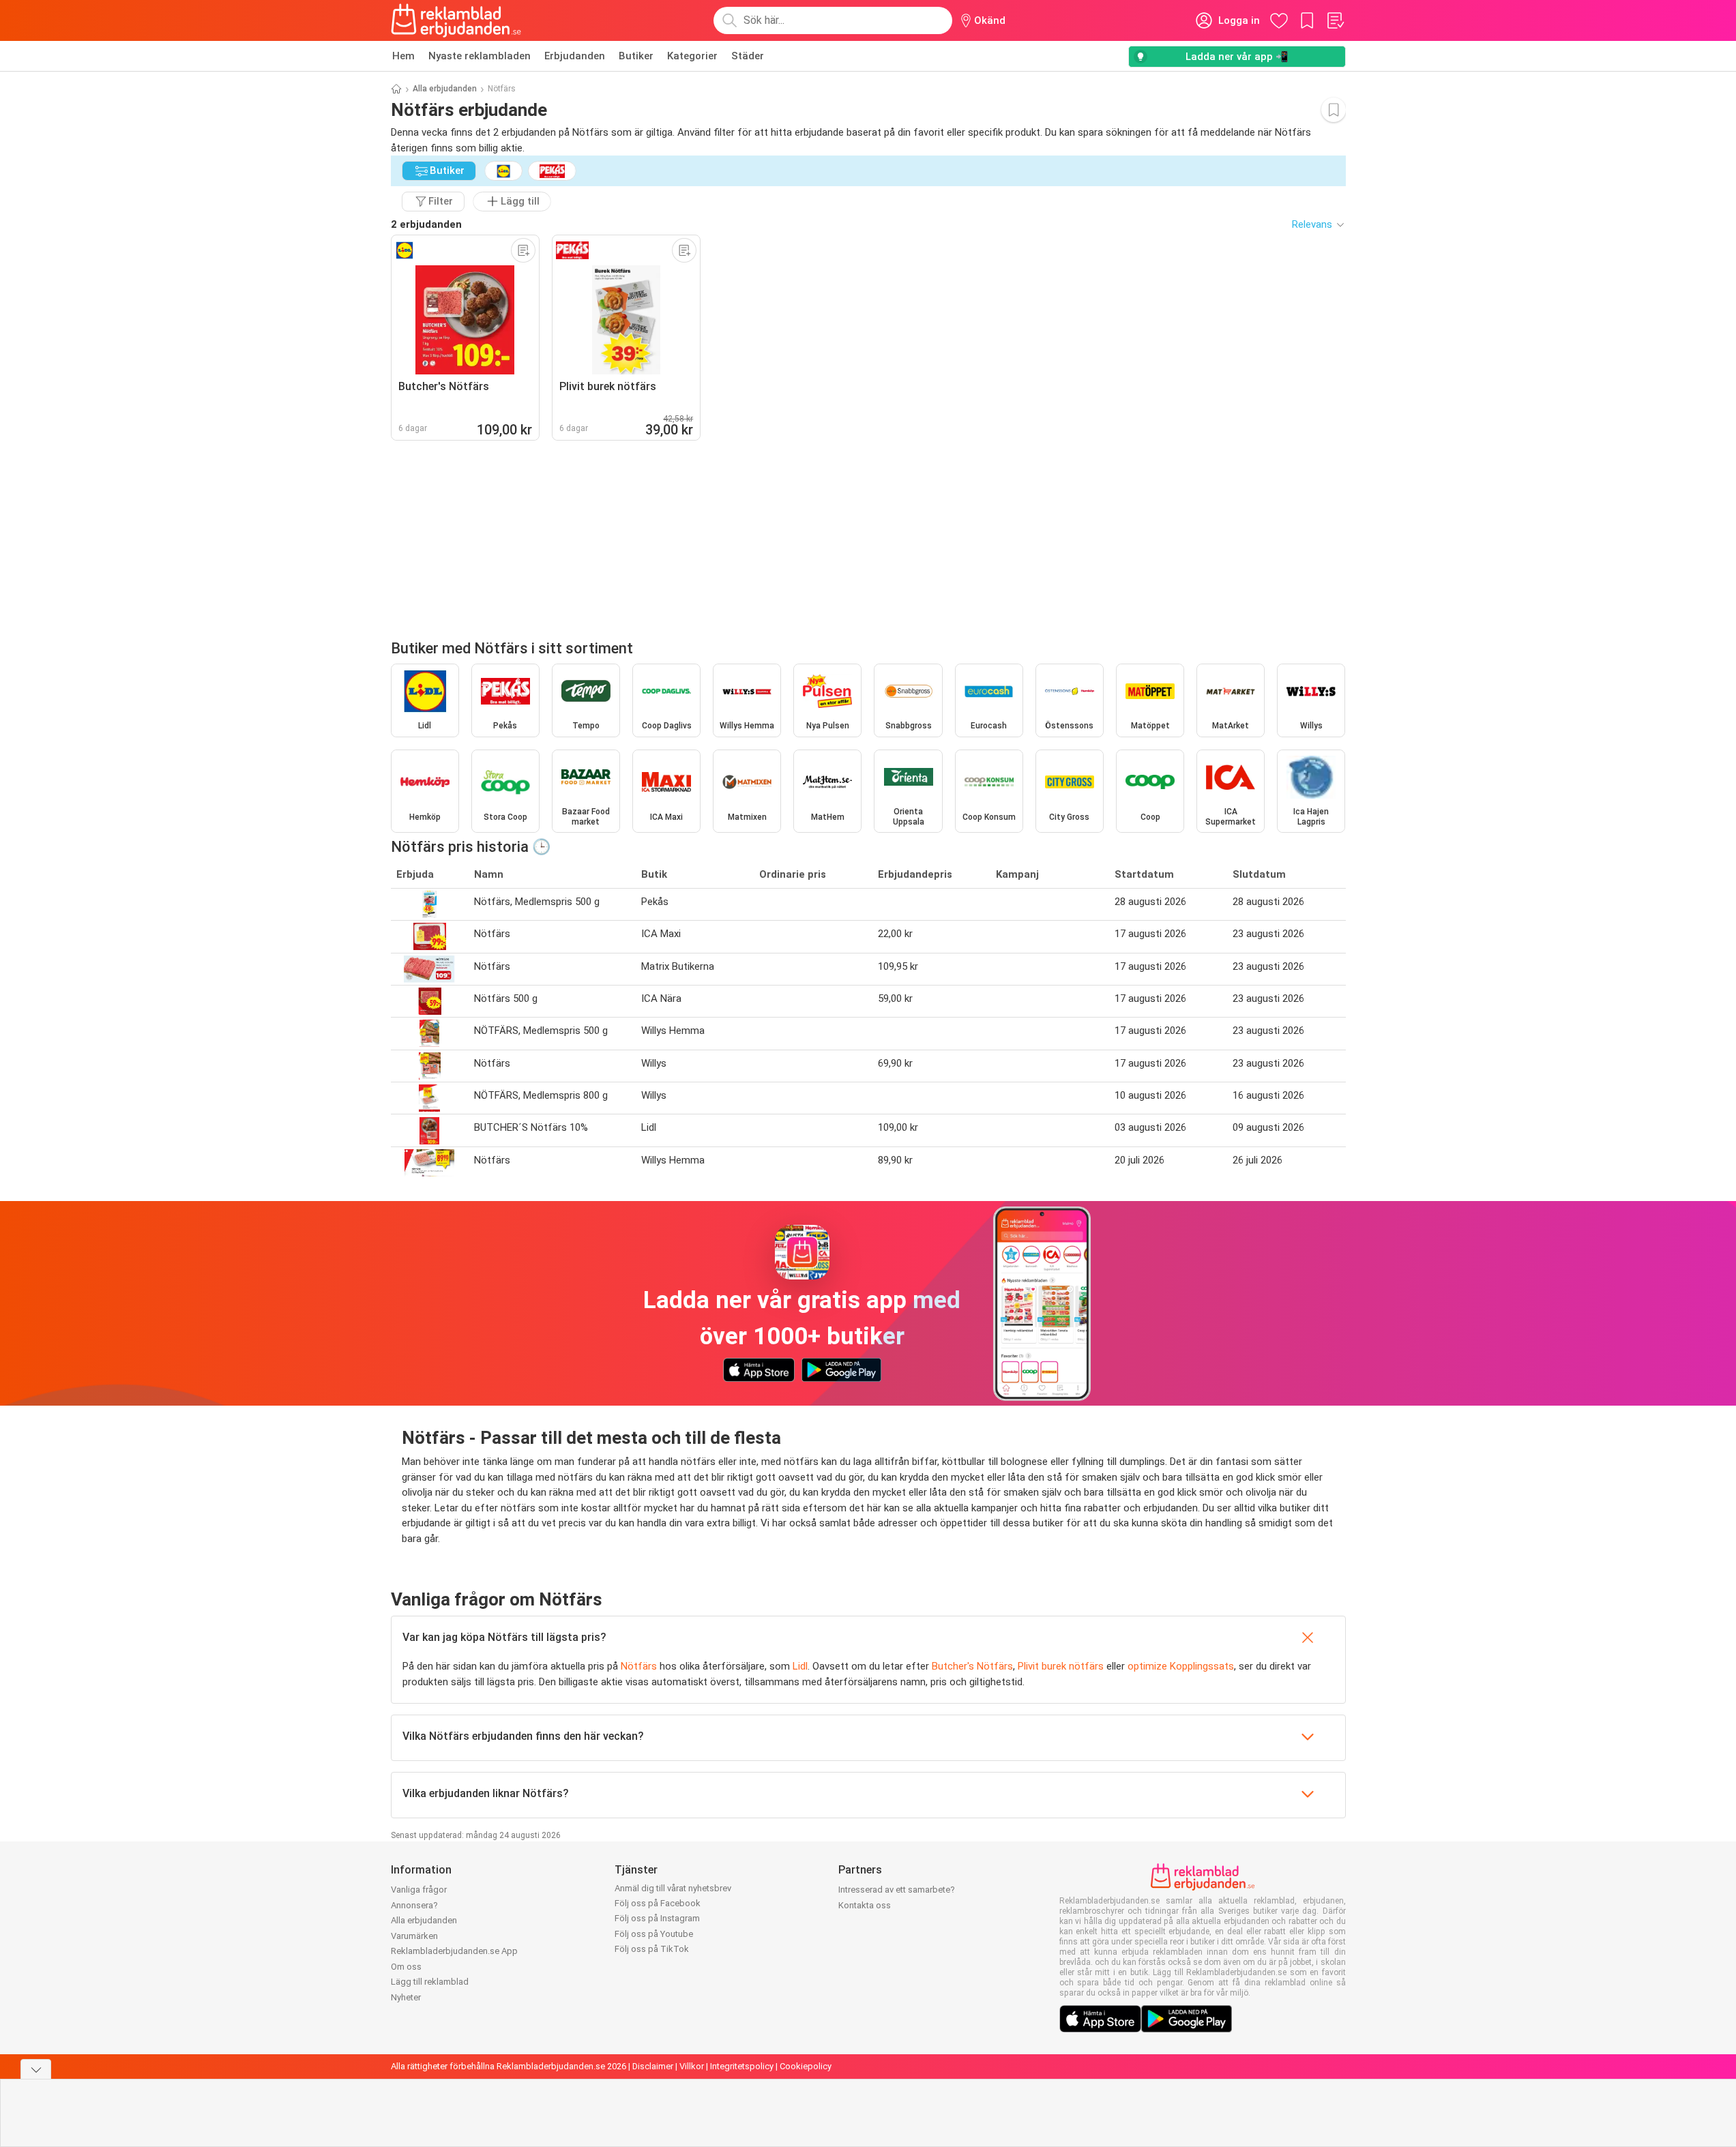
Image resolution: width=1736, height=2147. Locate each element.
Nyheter (406, 1997)
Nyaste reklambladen (480, 56)
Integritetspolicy (742, 2066)
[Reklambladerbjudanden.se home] (456, 20)
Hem (403, 56)
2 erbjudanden (426, 224)
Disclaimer (653, 2066)
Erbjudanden (575, 56)
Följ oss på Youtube (654, 1934)
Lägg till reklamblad (430, 1982)
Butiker (636, 56)
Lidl (800, 1666)
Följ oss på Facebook (658, 1903)
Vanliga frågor (419, 1890)
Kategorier (692, 56)
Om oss (406, 1967)
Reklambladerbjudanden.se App (454, 1951)
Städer (748, 56)
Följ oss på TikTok (652, 1949)
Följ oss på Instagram (657, 1918)
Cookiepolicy (806, 2066)
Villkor (692, 2066)
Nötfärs (639, 1666)
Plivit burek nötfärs (1061, 1666)
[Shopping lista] (1335, 20)
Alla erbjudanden (445, 89)
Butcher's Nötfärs (972, 1666)
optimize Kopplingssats (1181, 1666)
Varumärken (414, 1936)
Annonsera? (414, 1905)
